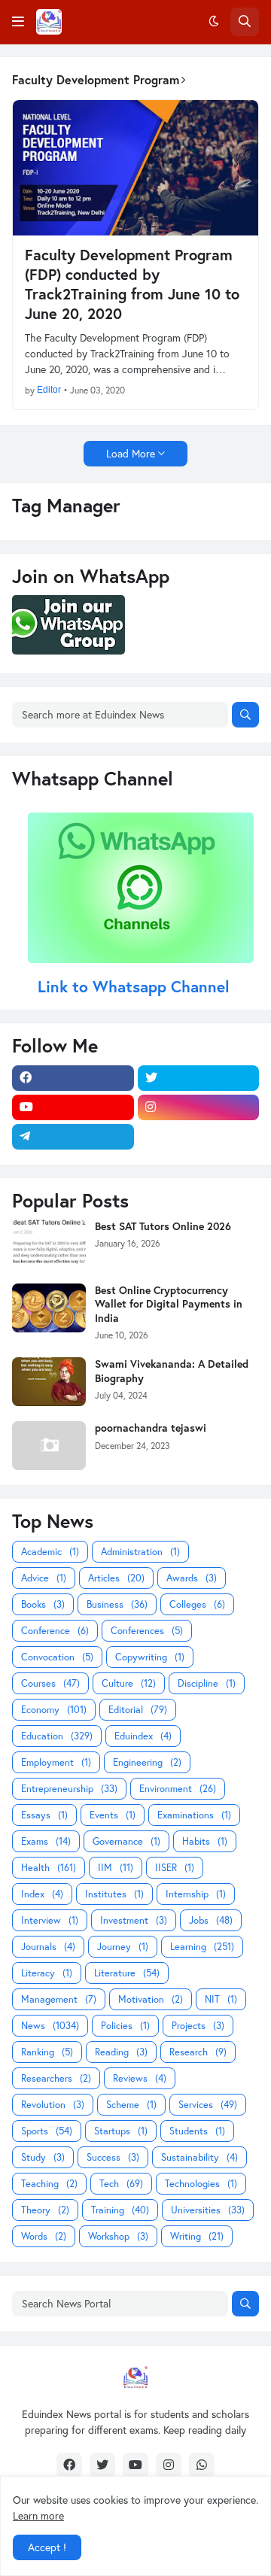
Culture (129, 1683)
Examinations (194, 1815)
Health (49, 1868)
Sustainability (199, 2157)
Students (197, 2131)
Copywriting (150, 1657)
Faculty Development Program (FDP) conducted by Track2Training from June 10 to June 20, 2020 (132, 284)
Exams (46, 1841)
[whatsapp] (202, 2465)
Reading (121, 2052)
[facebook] (73, 1078)
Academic (50, 1552)
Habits (205, 1841)
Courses (50, 1683)
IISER (175, 1868)
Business (117, 1604)
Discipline (207, 1683)
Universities (208, 2210)
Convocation (57, 1657)
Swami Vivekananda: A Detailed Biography (172, 1371)
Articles (116, 1578)
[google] (199, 1137)
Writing (197, 2236)
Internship (196, 1894)
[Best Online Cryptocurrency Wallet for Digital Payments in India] (49, 1308)
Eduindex (143, 1736)
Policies (125, 2026)
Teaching (49, 2184)
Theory (45, 2210)
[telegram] (73, 1137)
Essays (44, 1815)
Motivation (151, 1999)
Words (44, 2236)
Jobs (211, 1920)
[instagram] (199, 1107)
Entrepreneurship (69, 1789)
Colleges (197, 1604)
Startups (121, 2131)
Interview (50, 1920)
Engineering (147, 1762)
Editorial (138, 1710)
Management (59, 1999)
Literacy (47, 1973)
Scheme (131, 2105)
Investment (134, 1920)
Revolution (53, 2105)
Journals (48, 1947)
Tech (121, 2184)
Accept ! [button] (47, 2547)
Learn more (38, 2515)
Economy (54, 1710)
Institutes (114, 1894)
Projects (198, 2026)
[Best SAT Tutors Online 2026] (49, 1244)
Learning (202, 1947)
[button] (18, 22)
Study (43, 2157)
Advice (44, 1578)
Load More (131, 453)
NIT (221, 1999)
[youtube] (73, 1107)
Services (208, 2105)
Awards (192, 1578)
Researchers (56, 2078)
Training (120, 2210)
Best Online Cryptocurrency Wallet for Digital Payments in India (169, 1304)
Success (113, 2157)
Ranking (47, 2052)
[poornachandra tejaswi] (49, 1446)
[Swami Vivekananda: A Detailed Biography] (49, 1382)
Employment (56, 1762)
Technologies (201, 2184)
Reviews (140, 2078)
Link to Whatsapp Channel (136, 986)
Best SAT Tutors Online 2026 (163, 1226)
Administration (140, 1552)
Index (42, 1894)
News (50, 2026)
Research (198, 2052)
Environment (178, 1789)
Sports (47, 2131)
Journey (123, 1947)
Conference (55, 1631)
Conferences (147, 1631)
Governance (126, 1841)
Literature (127, 1973)
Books (43, 1604)
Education (57, 1736)
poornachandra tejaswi (151, 1428)
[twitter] (199, 1078)
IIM (116, 1868)
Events (113, 1815)
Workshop (118, 2236)
